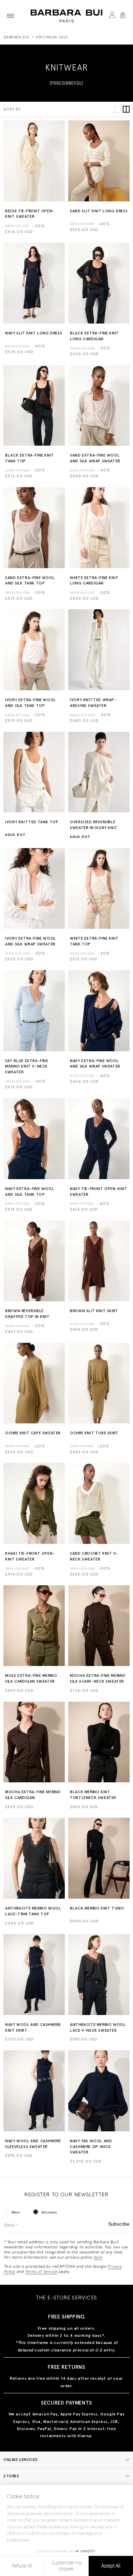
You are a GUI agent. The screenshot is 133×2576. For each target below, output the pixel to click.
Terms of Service (41, 2272)
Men (16, 2212)
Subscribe (119, 2224)
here (98, 2257)
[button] (10, 16)
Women (49, 2212)
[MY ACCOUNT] (112, 16)
